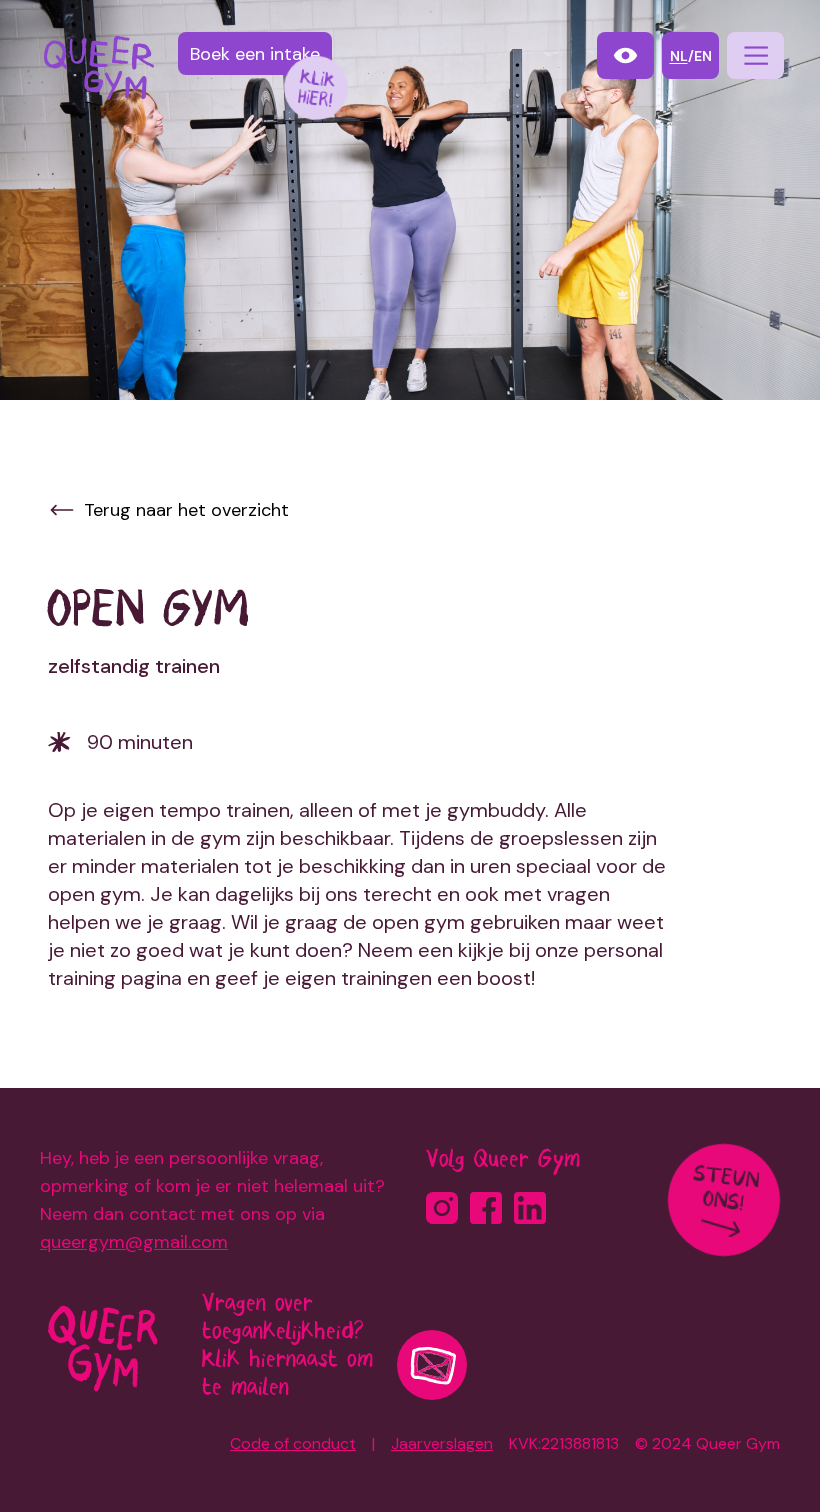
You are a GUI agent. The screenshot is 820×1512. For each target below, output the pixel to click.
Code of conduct (293, 1443)
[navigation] (755, 55)
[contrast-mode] (625, 55)
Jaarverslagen (442, 1443)
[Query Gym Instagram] (442, 1208)
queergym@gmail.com (134, 1242)
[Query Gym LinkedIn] (530, 1208)
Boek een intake (255, 54)
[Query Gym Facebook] (486, 1208)
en (703, 56)
